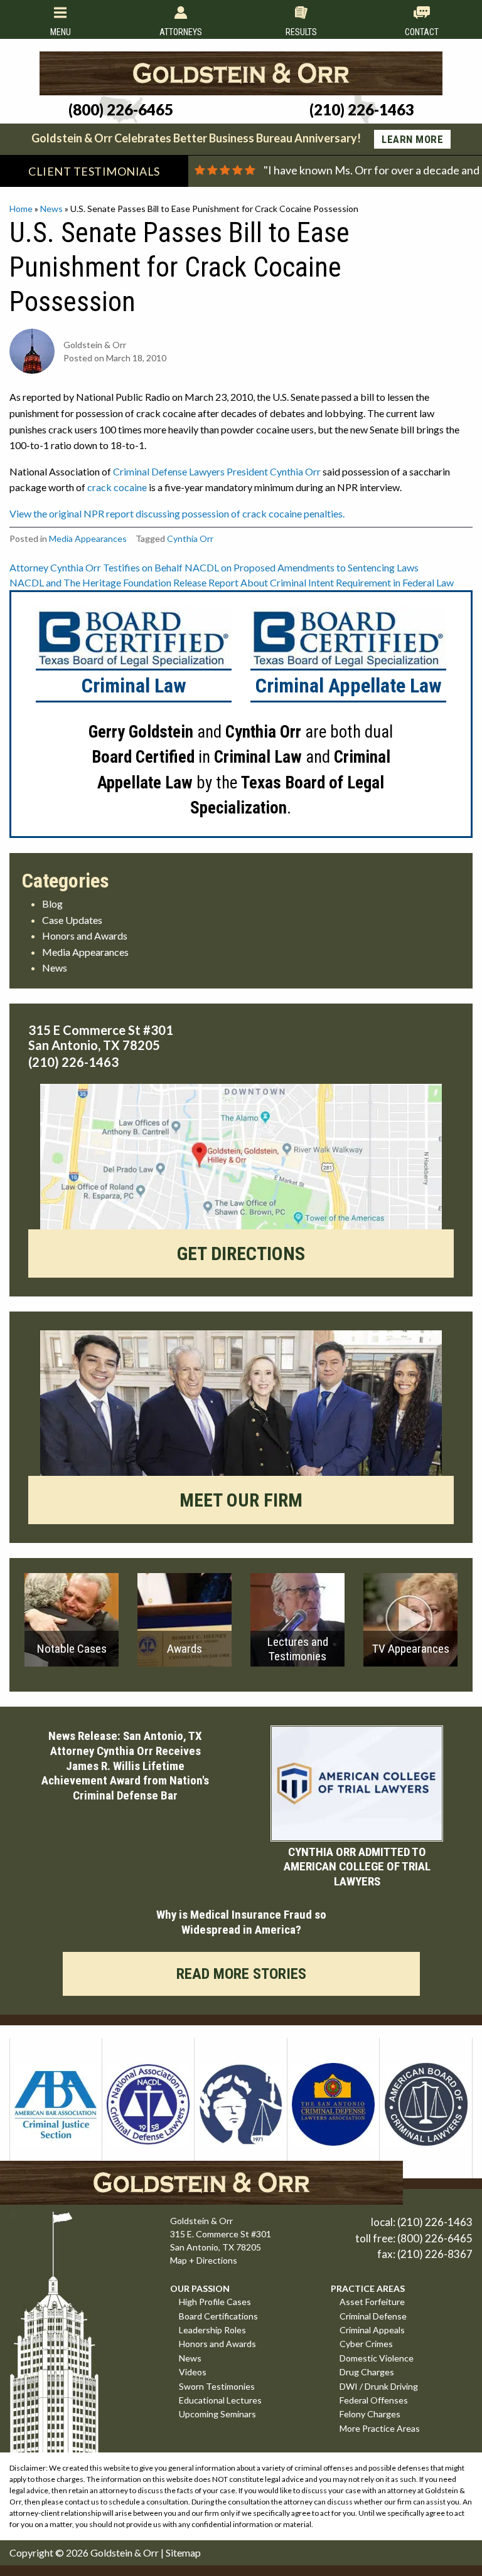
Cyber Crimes (366, 2344)
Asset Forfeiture (372, 2302)
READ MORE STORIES (241, 1974)
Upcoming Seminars (217, 2414)
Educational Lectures (220, 2400)
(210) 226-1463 (435, 2222)
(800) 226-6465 (435, 2238)
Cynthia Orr (190, 538)
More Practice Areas (380, 2428)
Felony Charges (370, 2414)
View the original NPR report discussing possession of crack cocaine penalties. (177, 513)
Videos (193, 2372)
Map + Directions (204, 2260)
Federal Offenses (374, 2400)
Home (21, 209)
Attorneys (181, 32)
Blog (52, 904)
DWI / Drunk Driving (379, 2386)
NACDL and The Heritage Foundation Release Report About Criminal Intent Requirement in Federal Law (232, 582)
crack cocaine (117, 487)
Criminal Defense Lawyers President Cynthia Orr (217, 471)
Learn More (412, 139)
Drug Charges (367, 2372)
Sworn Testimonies (217, 2386)
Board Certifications (218, 2316)
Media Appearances (88, 538)
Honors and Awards (85, 936)
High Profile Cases (215, 2302)
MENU (61, 32)
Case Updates (72, 920)
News (51, 209)
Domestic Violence (377, 2358)
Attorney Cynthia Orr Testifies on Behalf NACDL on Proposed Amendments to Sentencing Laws (214, 567)
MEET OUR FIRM (241, 1500)
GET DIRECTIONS (241, 1254)
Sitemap (183, 2552)
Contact (422, 32)
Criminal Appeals (372, 2330)
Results (301, 32)
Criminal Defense (373, 2316)
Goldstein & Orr (125, 2552)
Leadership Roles (212, 2330)
